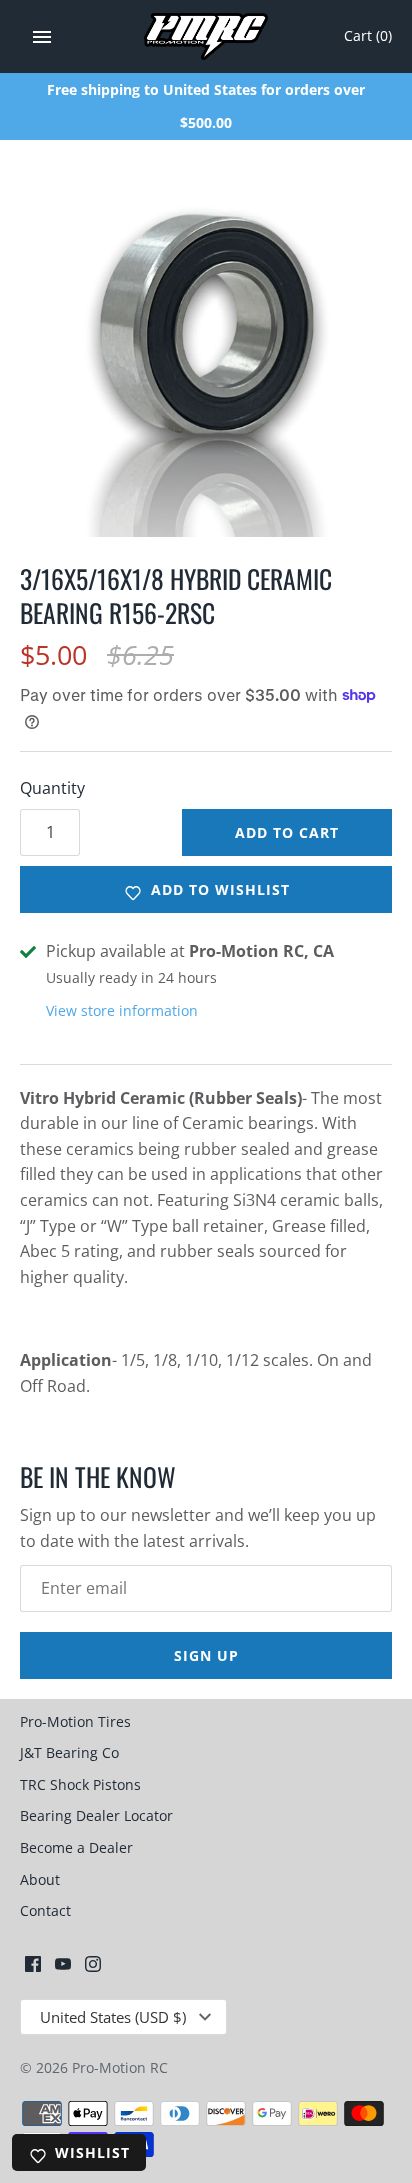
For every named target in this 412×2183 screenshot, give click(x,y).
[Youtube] (63, 1968)
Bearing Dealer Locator (96, 1815)
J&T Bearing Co (69, 1752)
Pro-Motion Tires (75, 1721)
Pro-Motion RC (120, 2067)
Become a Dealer (76, 1847)
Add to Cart (287, 832)
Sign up (206, 1655)
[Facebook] (33, 1968)
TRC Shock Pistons (80, 1784)
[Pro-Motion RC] (206, 36)
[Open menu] (42, 37)
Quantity (52, 788)
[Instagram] (93, 1968)
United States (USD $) (113, 2017)
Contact (45, 1910)
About (40, 1879)
